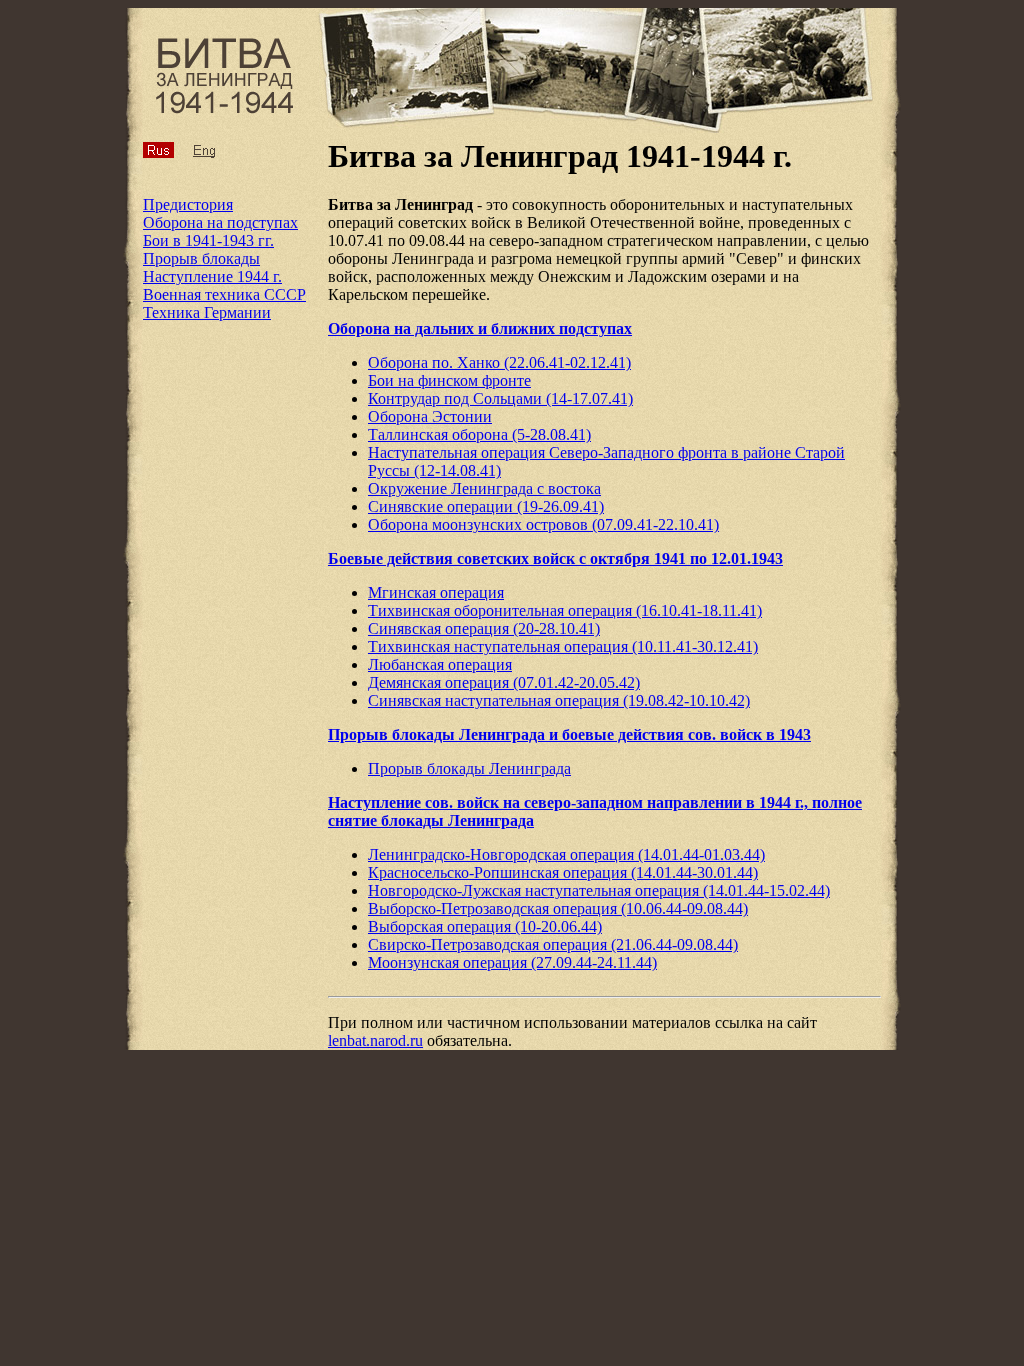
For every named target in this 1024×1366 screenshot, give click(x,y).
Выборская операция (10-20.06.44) (485, 926)
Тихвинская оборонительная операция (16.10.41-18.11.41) (565, 610)
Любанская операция (440, 664)
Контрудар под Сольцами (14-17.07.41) (500, 398)
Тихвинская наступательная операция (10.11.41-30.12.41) (563, 646)
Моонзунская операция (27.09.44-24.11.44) (512, 962)
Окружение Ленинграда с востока (484, 488)
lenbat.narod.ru (375, 1040)
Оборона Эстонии (430, 416)
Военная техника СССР (224, 294)
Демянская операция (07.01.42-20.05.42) (504, 682)
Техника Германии (207, 312)
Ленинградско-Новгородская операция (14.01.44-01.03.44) (566, 854)
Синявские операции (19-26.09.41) (486, 506)
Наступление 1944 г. (212, 276)
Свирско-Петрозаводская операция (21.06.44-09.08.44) (553, 944)
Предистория (188, 204)
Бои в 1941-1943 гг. (208, 240)
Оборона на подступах (220, 222)
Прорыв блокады (201, 258)
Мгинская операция (436, 592)
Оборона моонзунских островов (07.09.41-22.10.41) (543, 524)
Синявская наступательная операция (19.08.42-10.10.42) (559, 700)
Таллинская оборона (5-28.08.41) (479, 434)
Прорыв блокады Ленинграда (469, 768)
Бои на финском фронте (449, 380)
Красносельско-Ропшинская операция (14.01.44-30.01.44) (563, 872)
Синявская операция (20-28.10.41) (484, 628)
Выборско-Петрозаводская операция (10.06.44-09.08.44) (558, 908)
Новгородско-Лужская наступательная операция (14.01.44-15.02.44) (599, 890)
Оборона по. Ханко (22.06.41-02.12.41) (499, 362)
